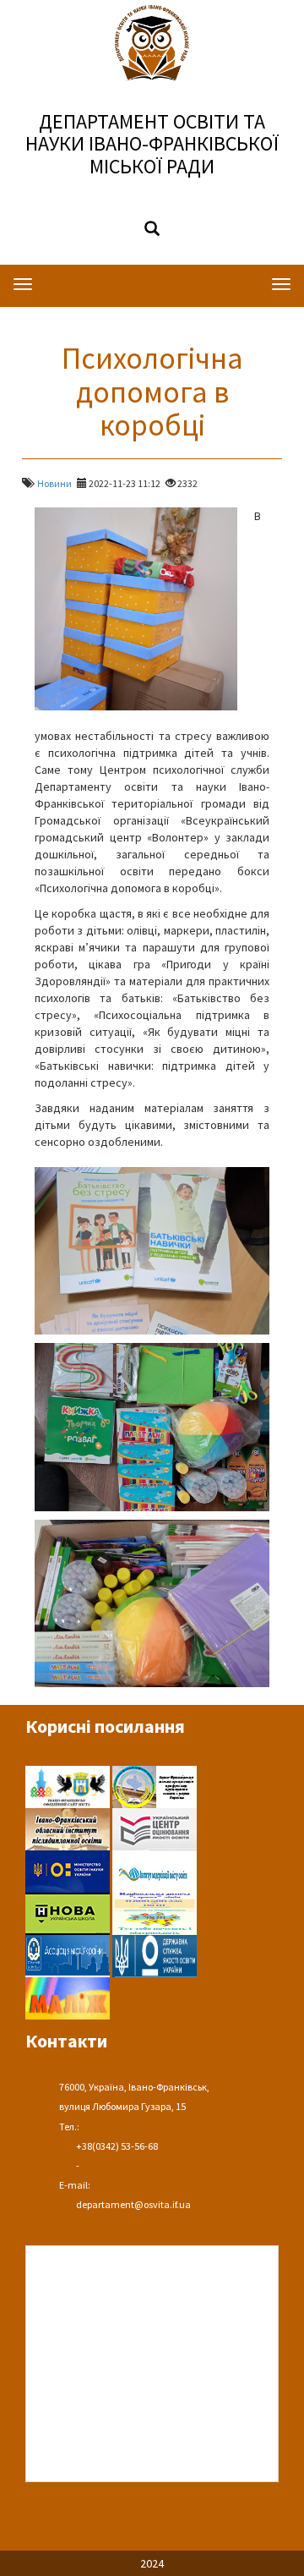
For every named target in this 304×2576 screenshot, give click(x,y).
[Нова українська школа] (69, 1912)
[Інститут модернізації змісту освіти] (155, 1870)
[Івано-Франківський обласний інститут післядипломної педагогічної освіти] (69, 1828)
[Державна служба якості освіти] (155, 1954)
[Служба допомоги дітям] (155, 1912)
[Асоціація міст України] (69, 1954)
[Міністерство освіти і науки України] (69, 1870)
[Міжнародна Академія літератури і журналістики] (68, 1997)
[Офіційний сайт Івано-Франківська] (69, 1785)
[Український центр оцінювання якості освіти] (155, 1828)
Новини (54, 483)
